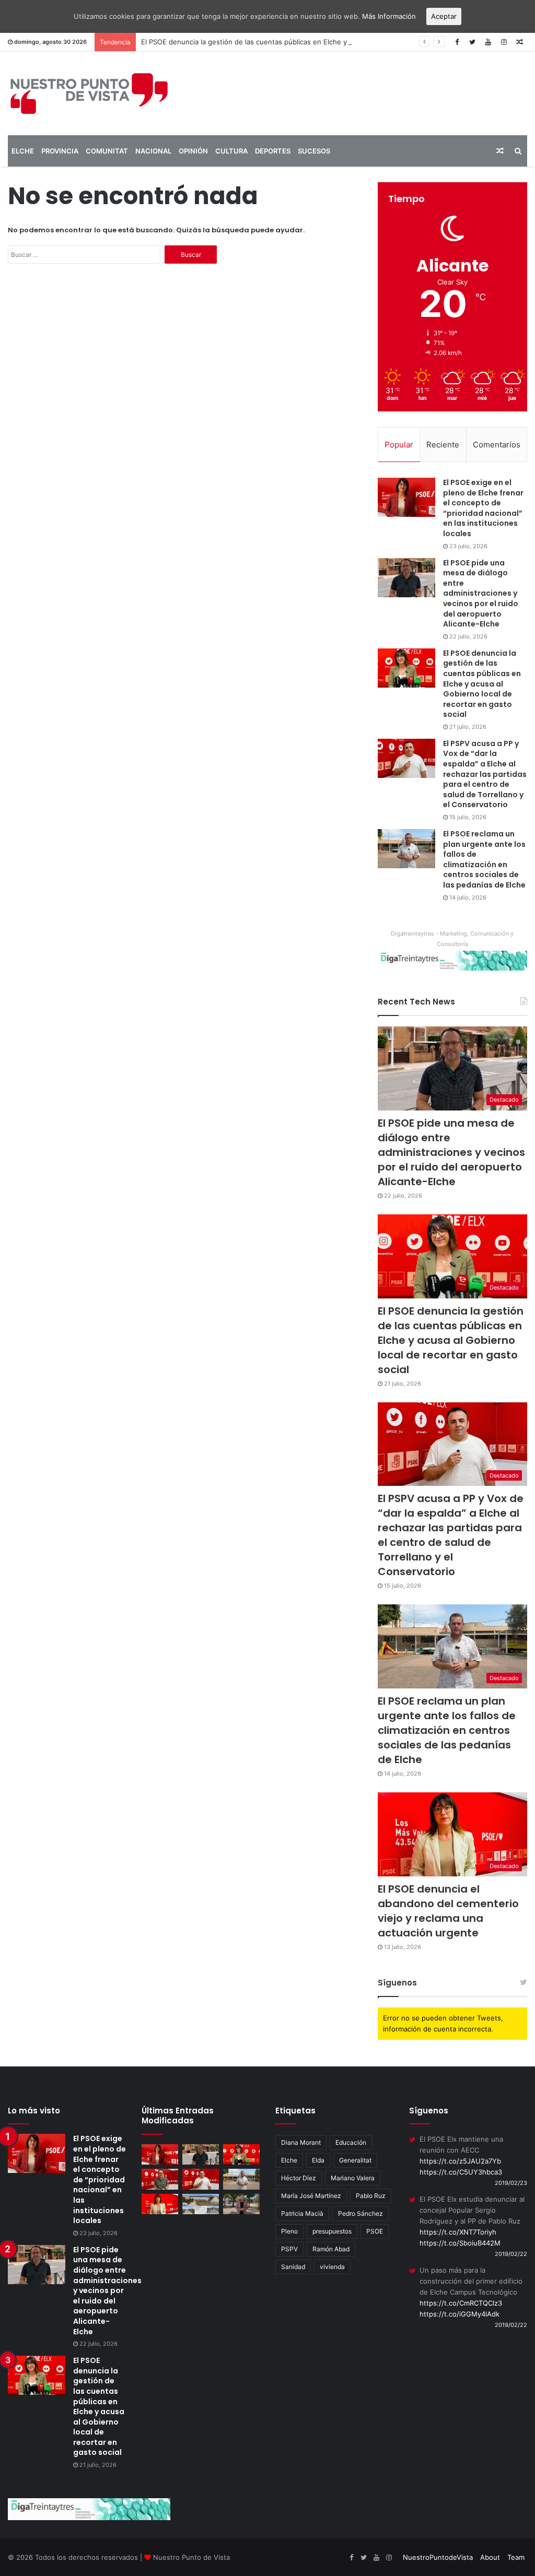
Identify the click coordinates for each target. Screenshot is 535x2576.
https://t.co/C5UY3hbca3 (461, 2172)
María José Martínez (311, 2196)
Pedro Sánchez (360, 2213)
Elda (318, 2160)
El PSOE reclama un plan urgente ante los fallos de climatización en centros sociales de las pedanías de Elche (484, 859)
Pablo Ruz (371, 2196)
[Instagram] (504, 42)
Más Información (389, 16)
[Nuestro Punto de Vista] (89, 93)
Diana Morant (301, 2142)
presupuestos (332, 2231)
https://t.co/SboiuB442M (460, 2243)
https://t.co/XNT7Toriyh (458, 2232)
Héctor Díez (299, 2178)
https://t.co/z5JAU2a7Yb (460, 2161)
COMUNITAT (107, 151)
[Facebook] (457, 42)
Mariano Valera (353, 2178)
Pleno (289, 2231)
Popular (399, 445)
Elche (289, 2160)
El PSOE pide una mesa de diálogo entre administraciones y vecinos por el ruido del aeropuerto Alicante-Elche (481, 594)
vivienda (332, 2267)
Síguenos (397, 1983)
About (490, 2557)
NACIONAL (153, 151)
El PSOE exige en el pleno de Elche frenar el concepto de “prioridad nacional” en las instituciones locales (483, 508)
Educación (351, 2142)
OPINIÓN (193, 151)
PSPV (289, 2249)
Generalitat (355, 2160)
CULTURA (231, 151)
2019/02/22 (511, 2254)
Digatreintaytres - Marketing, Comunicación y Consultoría (452, 939)
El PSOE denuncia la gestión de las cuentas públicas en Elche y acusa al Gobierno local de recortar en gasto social (328, 42)
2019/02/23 (511, 2183)
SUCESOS (314, 151)
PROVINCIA (60, 151)
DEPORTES (273, 151)
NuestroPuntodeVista (438, 2557)
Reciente (443, 445)
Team (516, 2557)
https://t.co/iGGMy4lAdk (460, 2314)
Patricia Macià (302, 2213)
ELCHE (23, 151)
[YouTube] (488, 42)
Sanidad (293, 2267)
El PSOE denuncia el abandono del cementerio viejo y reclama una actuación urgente (448, 1911)
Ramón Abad (331, 2249)
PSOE (375, 2231)
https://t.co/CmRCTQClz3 (461, 2303)
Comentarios (497, 445)
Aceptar (444, 16)
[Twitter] (472, 42)
